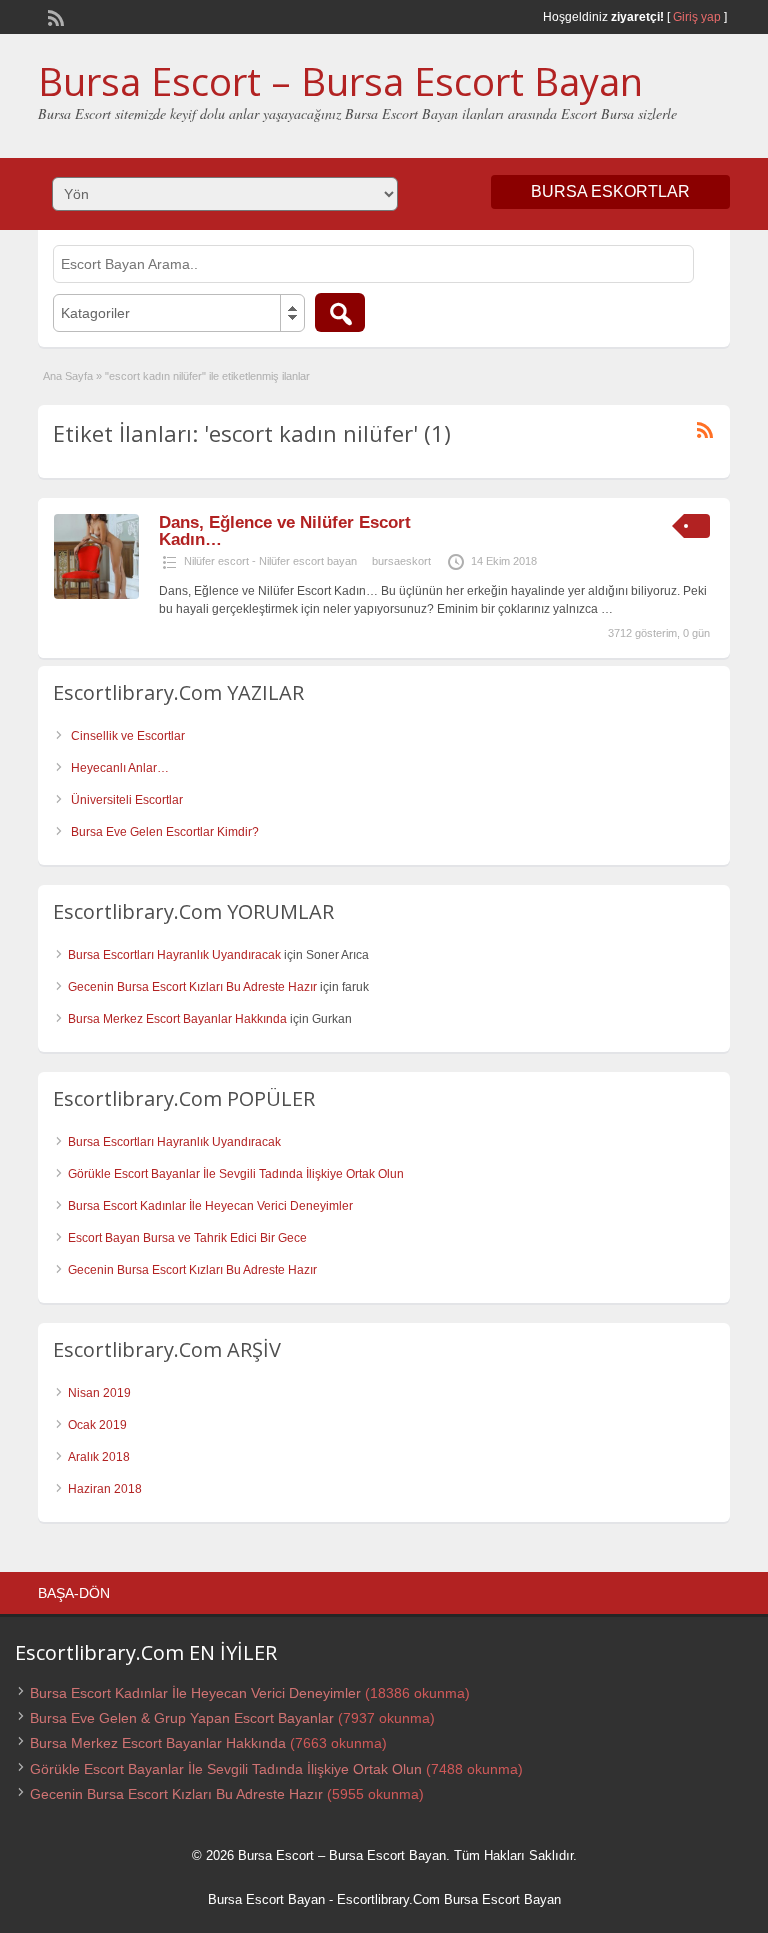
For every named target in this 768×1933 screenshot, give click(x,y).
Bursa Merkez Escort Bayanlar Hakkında (177, 1019)
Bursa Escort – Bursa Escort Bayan (340, 81)
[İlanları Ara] (340, 312)
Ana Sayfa (68, 376)
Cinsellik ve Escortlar (128, 736)
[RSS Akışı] (54, 16)
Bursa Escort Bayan (266, 1899)
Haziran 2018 (105, 1489)
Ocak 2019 (97, 1425)
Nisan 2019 (99, 1393)
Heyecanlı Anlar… (120, 768)
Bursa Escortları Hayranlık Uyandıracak (174, 955)
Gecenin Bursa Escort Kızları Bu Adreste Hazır (192, 987)
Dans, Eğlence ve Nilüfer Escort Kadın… (285, 531)
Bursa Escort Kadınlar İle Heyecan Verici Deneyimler (210, 1206)
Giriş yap (697, 17)
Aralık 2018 (99, 1457)
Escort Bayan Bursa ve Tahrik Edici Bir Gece (187, 1238)
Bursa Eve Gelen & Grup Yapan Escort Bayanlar (182, 1718)
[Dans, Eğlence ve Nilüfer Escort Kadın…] (96, 595)
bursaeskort (401, 561)
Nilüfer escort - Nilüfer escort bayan (270, 561)
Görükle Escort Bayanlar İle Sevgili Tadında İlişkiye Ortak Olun (236, 1174)
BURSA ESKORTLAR (610, 191)
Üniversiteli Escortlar (127, 800)
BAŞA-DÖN (74, 1593)
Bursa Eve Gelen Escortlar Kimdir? (165, 832)
